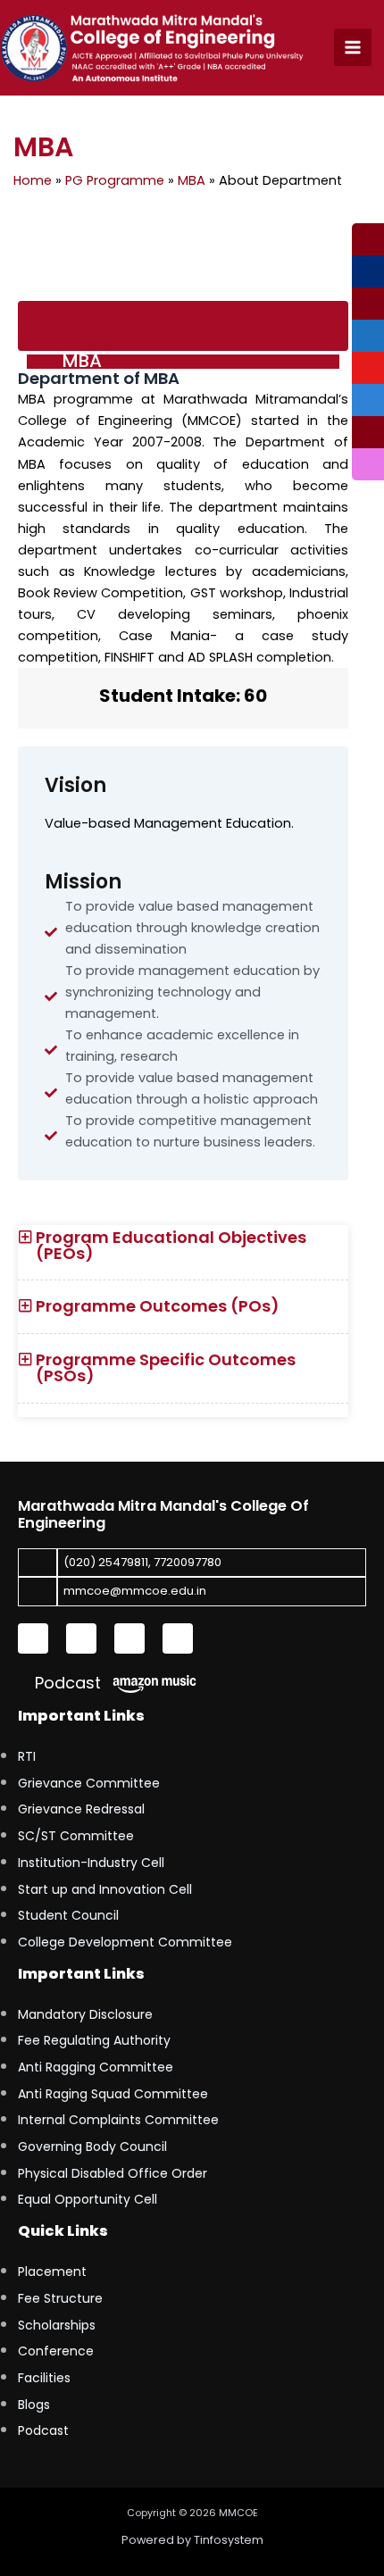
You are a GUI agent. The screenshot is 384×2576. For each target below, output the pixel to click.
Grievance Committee (89, 1783)
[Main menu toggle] (353, 47)
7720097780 (188, 1562)
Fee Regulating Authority (94, 2040)
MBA (192, 180)
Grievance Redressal (81, 1809)
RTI (27, 1756)
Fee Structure (60, 2298)
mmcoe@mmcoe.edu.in (135, 1591)
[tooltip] (368, 239)
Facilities (44, 2378)
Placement (52, 2272)
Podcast (66, 1683)
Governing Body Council (92, 2147)
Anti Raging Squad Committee (113, 2094)
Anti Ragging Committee (96, 2067)
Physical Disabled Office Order (113, 2173)
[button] (183, 1253)
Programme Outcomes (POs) (158, 1306)
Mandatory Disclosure (85, 2014)
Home (33, 180)
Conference (56, 2351)
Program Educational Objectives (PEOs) (171, 1245)
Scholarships (57, 2325)
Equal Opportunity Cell (88, 2199)
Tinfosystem (229, 2540)
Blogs (34, 2405)
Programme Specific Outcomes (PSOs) (166, 1367)
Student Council (68, 1915)
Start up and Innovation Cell (105, 1889)
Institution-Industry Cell (91, 1863)
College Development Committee (125, 1942)
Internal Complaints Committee (118, 2120)
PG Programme (115, 180)
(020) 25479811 (106, 1562)
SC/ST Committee (76, 1836)
